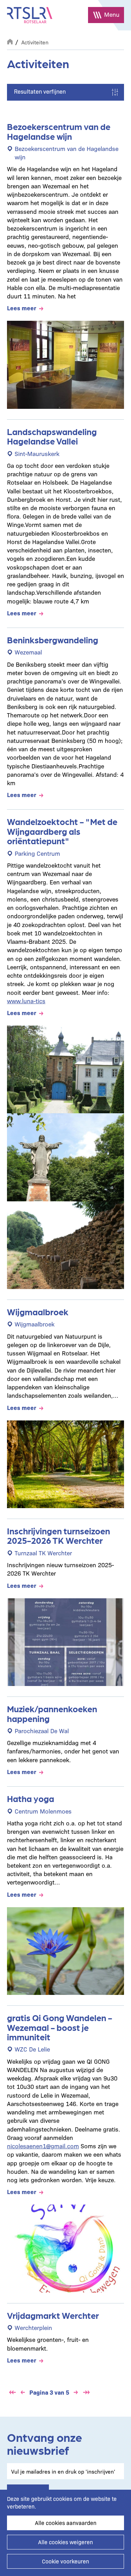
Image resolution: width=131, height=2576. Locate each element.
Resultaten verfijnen (40, 91)
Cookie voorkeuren (65, 2561)
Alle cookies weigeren (65, 2542)
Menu (112, 14)
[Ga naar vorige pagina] (23, 2392)
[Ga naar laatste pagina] (86, 2392)
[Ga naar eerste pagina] (12, 2392)
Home (10, 41)
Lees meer (22, 308)
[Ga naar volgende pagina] (76, 2392)
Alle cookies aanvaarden (66, 2523)
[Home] (30, 15)
